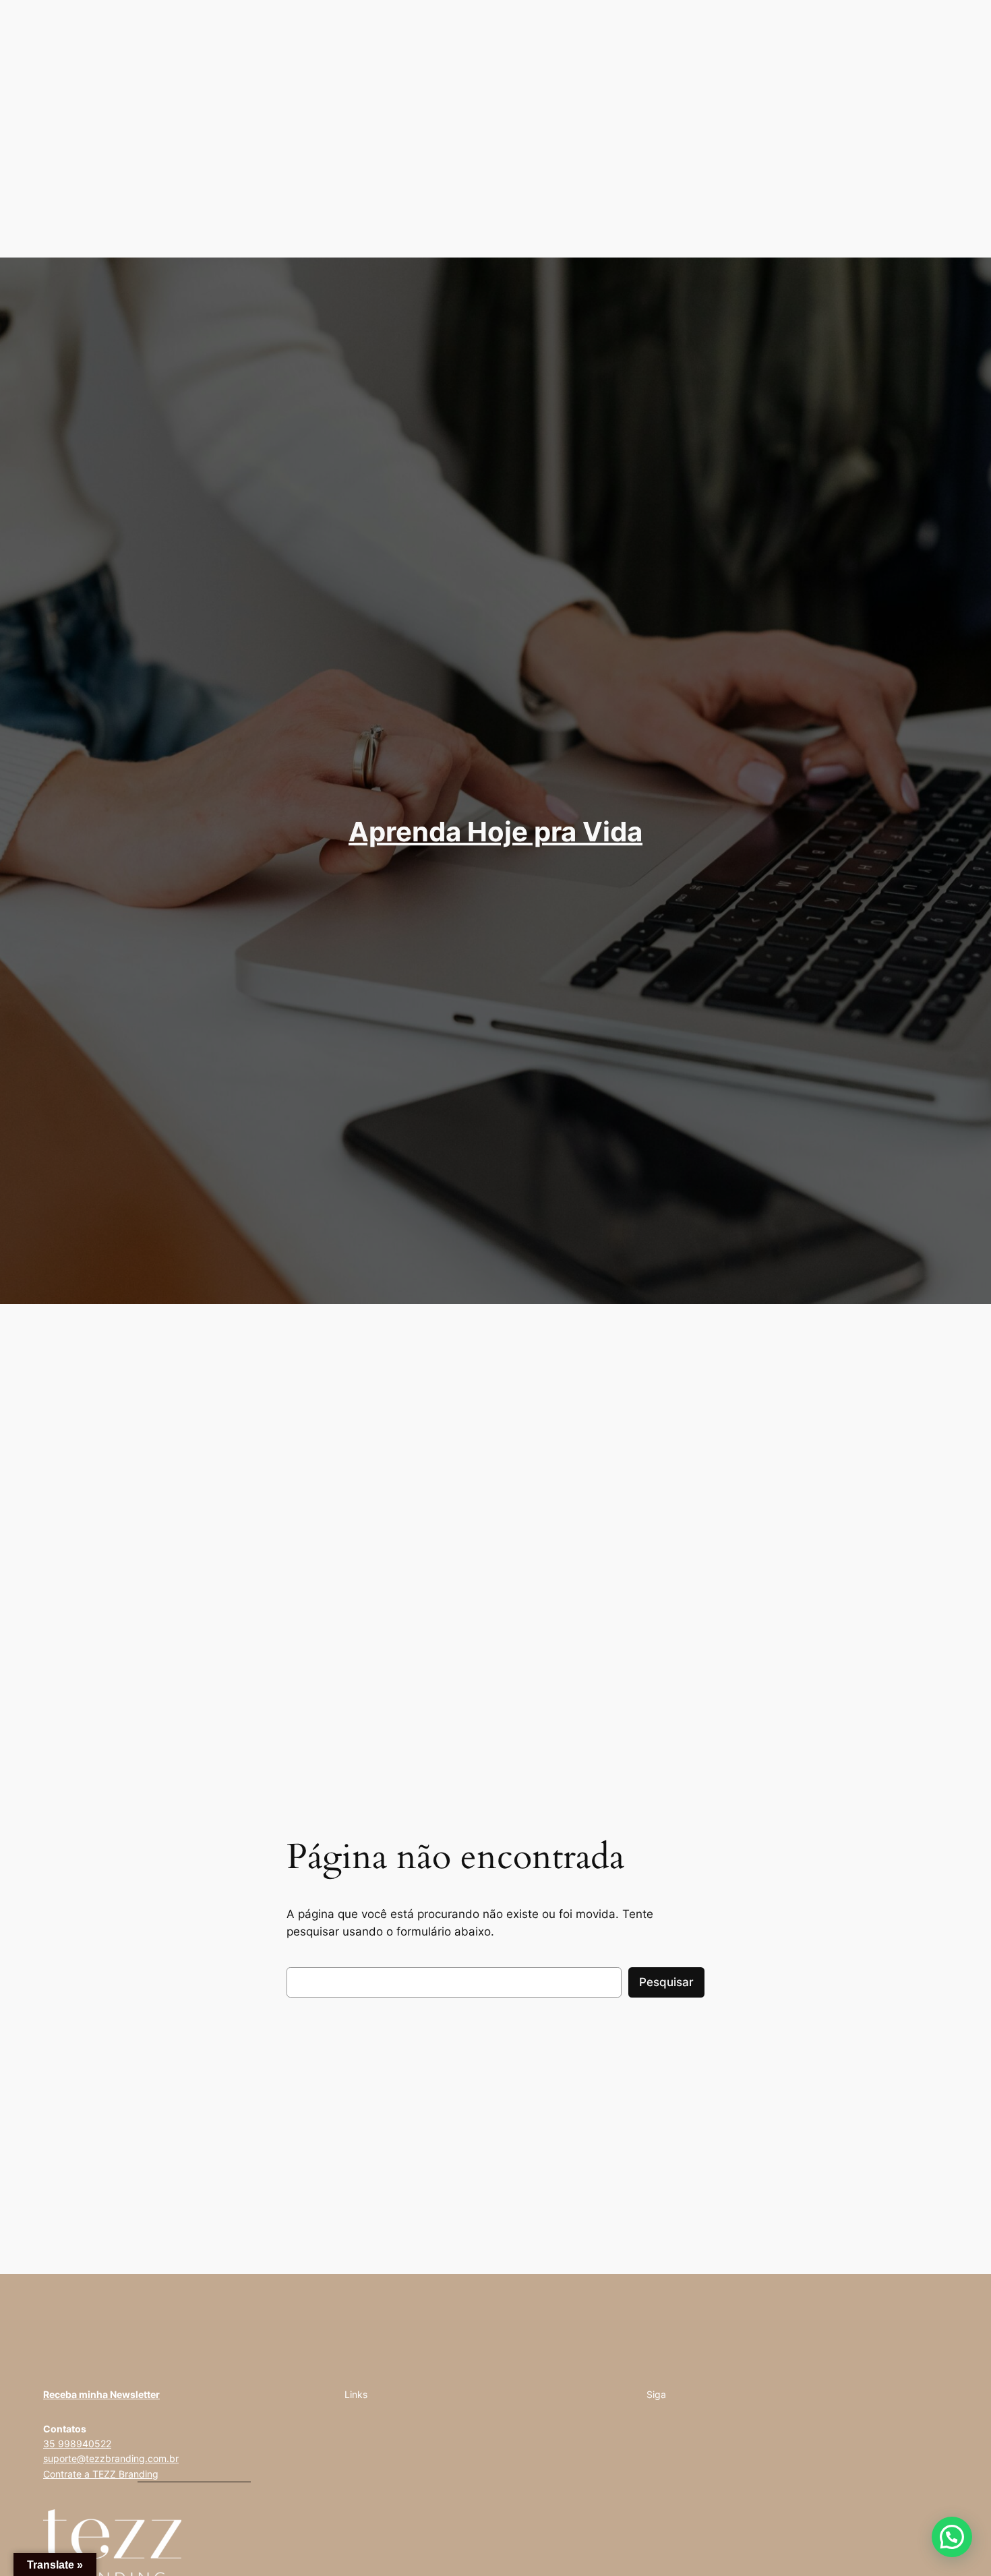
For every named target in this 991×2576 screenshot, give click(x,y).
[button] (952, 2537)
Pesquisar (666, 1982)
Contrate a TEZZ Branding (101, 2474)
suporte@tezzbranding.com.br (111, 2458)
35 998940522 (77, 2444)
